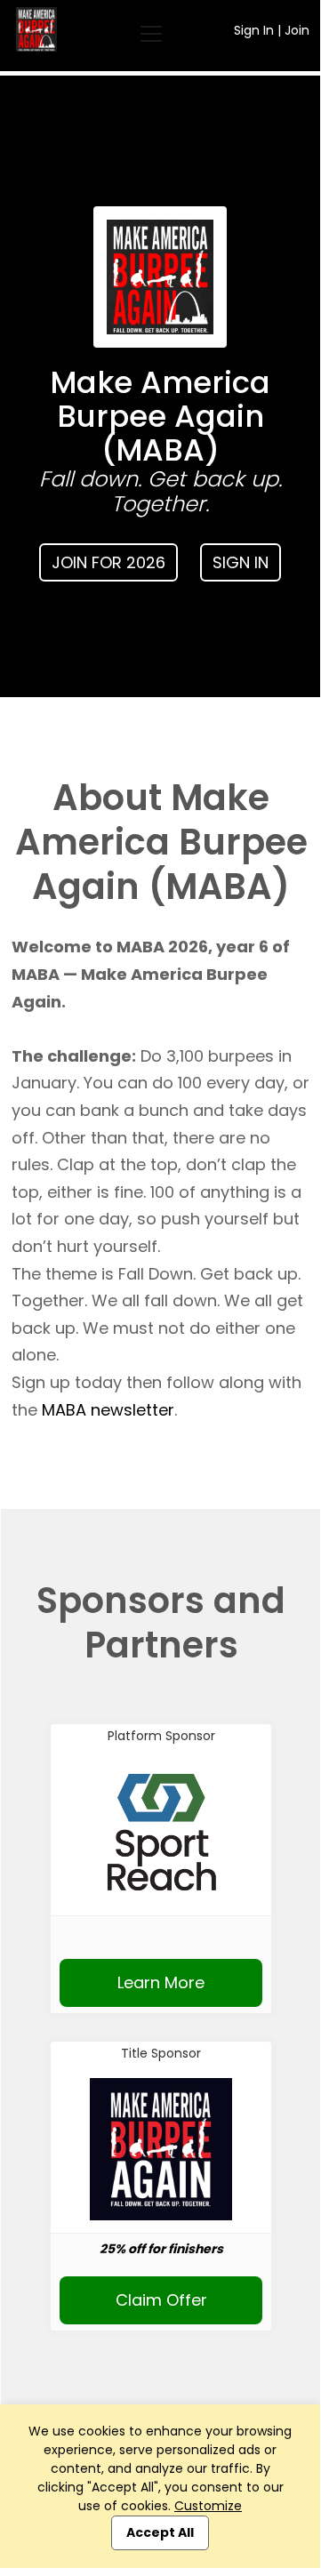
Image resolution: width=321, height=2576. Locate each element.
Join (297, 30)
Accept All (160, 2532)
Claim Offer (161, 2300)
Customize (208, 2506)
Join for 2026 (108, 562)
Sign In (254, 30)
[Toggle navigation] (151, 34)
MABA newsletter (108, 1410)
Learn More (161, 1982)
